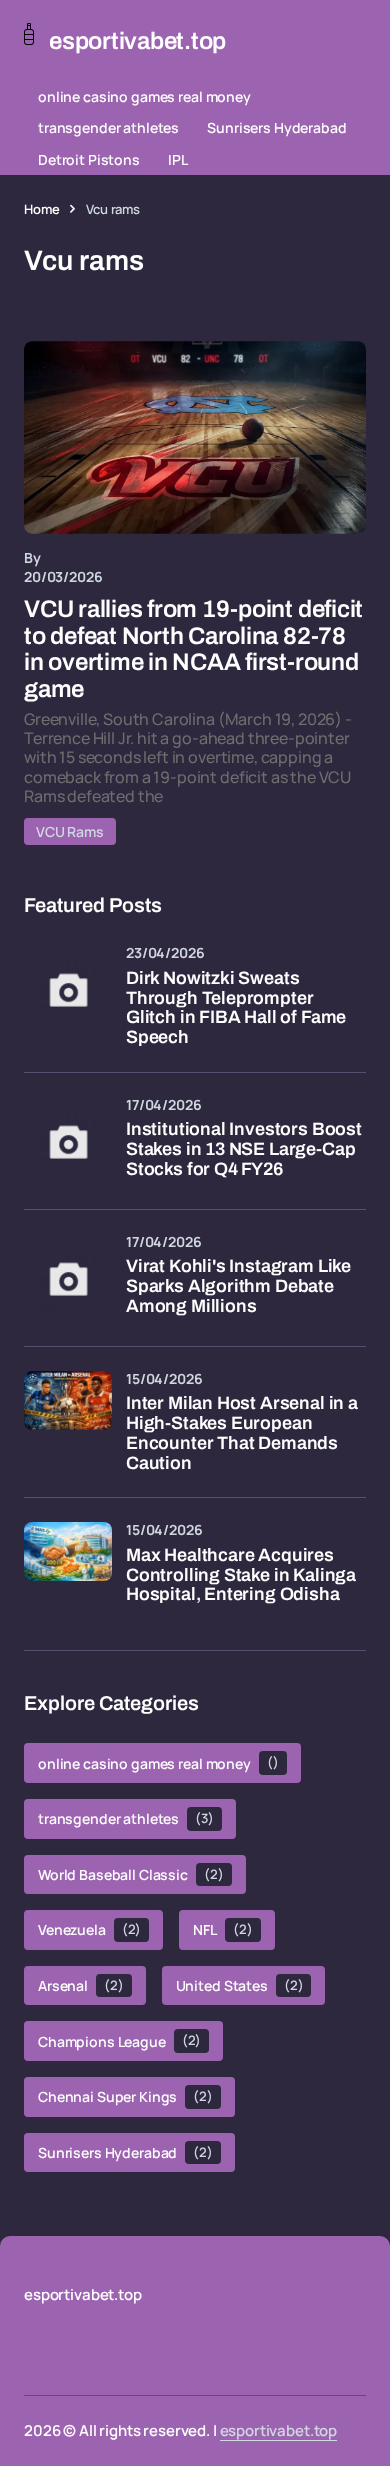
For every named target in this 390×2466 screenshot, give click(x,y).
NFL (222, 1929)
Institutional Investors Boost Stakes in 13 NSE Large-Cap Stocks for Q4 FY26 (244, 1149)
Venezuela (89, 1929)
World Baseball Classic (131, 1874)
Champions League (119, 2040)
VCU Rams (70, 831)
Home (41, 209)
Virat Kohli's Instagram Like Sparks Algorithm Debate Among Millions (238, 1286)
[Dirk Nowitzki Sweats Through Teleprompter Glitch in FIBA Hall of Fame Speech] (68, 989)
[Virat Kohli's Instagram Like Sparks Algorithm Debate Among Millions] (68, 1278)
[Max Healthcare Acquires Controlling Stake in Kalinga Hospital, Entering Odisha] (68, 1566)
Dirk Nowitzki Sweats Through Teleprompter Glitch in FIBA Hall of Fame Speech (236, 1008)
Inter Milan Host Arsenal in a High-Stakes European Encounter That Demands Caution (242, 1433)
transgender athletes (108, 127)
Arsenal (81, 1985)
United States (240, 1985)
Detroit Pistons (89, 159)
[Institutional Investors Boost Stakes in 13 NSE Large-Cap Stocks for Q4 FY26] (68, 1141)
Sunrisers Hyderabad (276, 127)
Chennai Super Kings (125, 2096)
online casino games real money (144, 96)
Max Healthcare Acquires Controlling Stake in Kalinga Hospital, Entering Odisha (241, 1575)
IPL (178, 159)
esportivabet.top (279, 2430)
